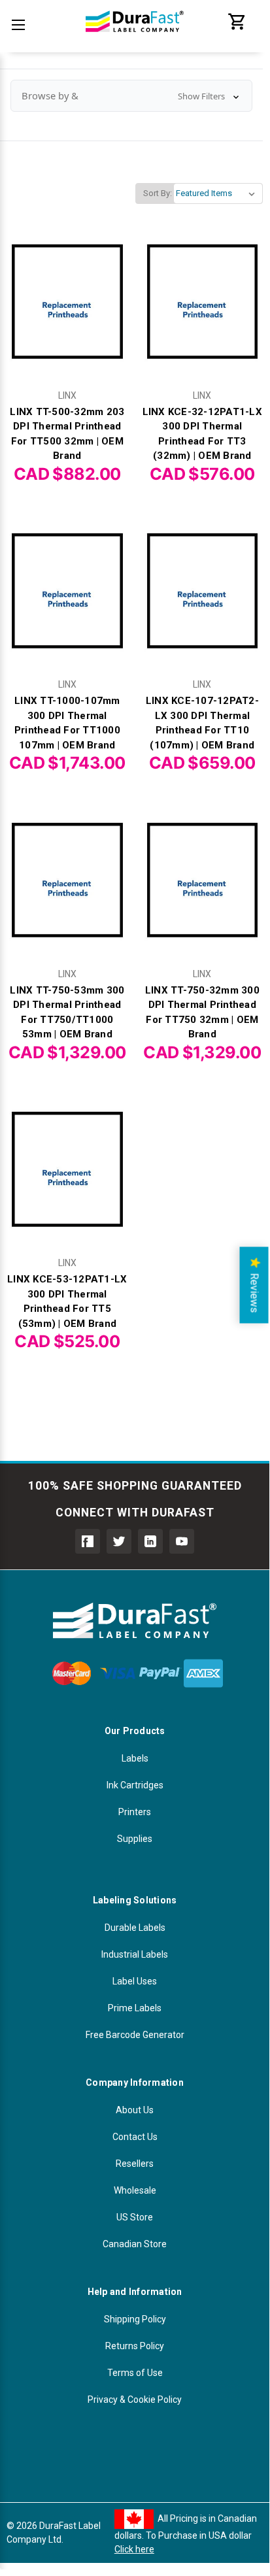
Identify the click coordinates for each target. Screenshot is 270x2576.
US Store (135, 2217)
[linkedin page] (150, 1541)
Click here (134, 2549)
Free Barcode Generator (135, 2035)
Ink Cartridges (135, 1785)
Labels (135, 1758)
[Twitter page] (119, 1541)
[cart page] (237, 28)
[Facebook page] (88, 1541)
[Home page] (135, 39)
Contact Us (135, 2137)
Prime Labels (135, 2008)
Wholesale (135, 2190)
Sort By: (158, 193)
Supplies (135, 1839)
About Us (135, 2110)
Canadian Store (135, 2244)
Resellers (135, 2164)
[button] (132, 96)
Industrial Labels (135, 1954)
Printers (135, 1812)
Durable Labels (135, 1928)
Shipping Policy (135, 2319)
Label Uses (135, 1981)
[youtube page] (182, 1541)
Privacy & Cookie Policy (135, 2400)
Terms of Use (135, 2373)
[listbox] (218, 193)
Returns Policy (135, 2346)
